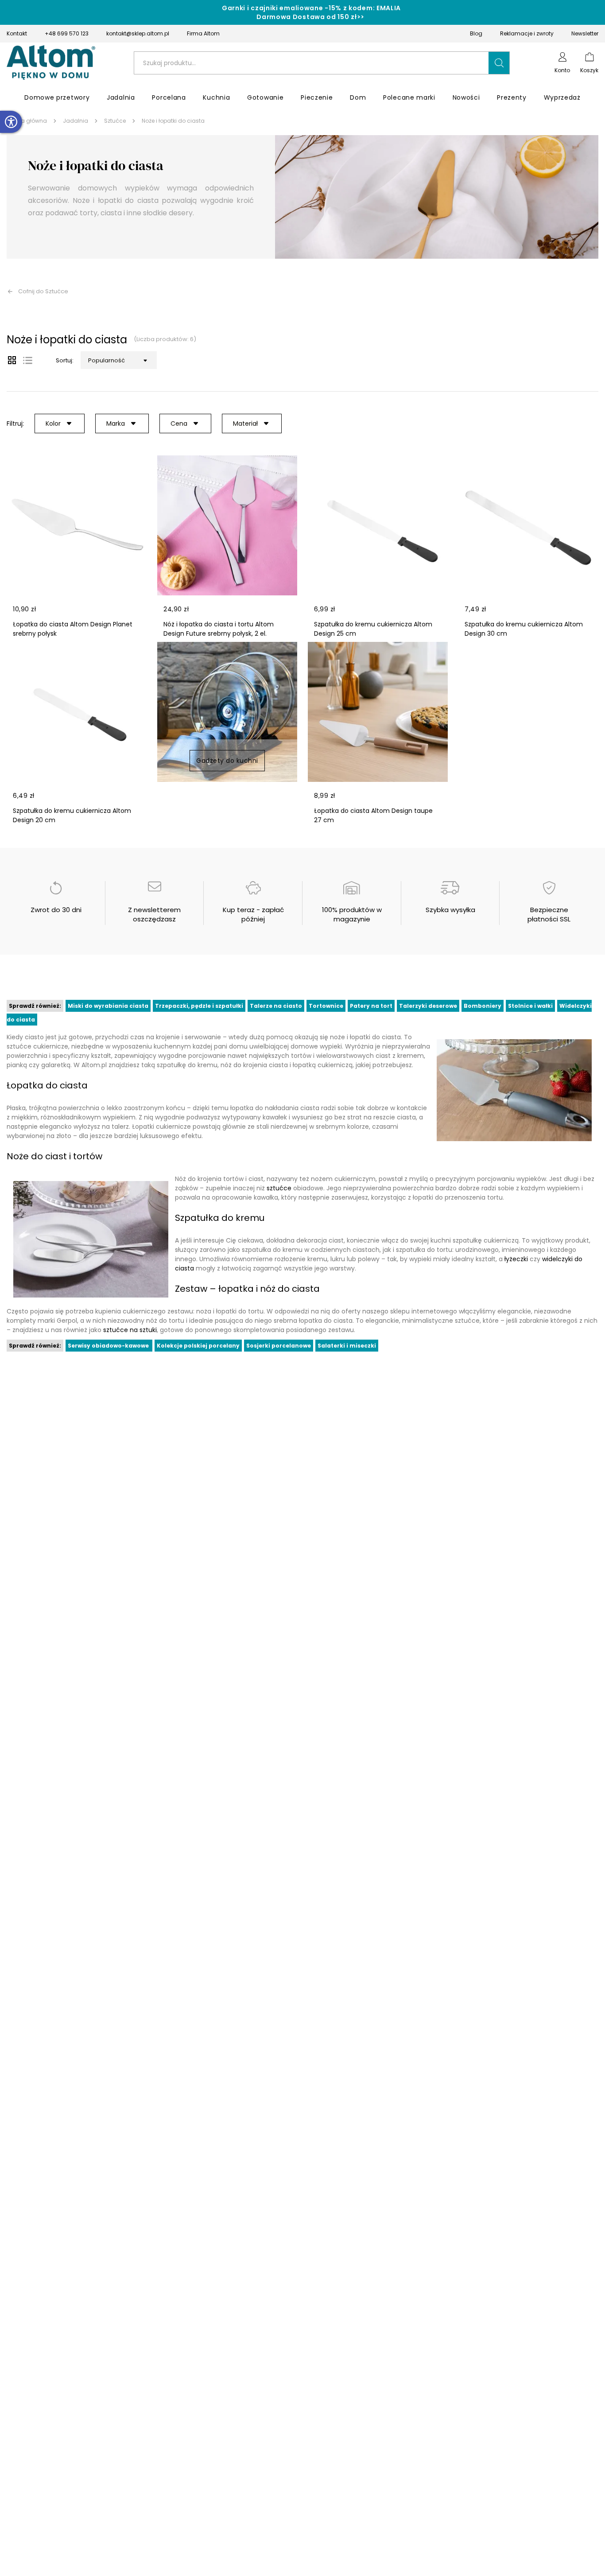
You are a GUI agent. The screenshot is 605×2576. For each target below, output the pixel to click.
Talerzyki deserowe (428, 1006)
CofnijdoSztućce (43, 291)
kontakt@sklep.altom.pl (138, 33)
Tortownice (326, 1006)
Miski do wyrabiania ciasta (108, 1006)
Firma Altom (203, 33)
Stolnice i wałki (530, 1006)
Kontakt (17, 33)
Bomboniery (483, 1006)
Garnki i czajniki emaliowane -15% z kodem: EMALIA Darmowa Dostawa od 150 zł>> (311, 12)
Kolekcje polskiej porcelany (198, 1346)
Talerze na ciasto (276, 1006)
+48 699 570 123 (67, 33)
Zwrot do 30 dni (56, 910)
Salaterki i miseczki (347, 1346)
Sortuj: (65, 360)
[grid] (12, 360)
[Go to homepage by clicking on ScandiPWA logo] (51, 63)
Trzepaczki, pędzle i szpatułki (199, 1006)
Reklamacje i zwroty (527, 33)
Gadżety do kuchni (227, 761)
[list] (28, 360)
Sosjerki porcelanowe (279, 1346)
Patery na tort (371, 1006)
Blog (476, 33)
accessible (11, 122)
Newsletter (585, 33)
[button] (499, 63)
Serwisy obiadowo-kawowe (109, 1346)
